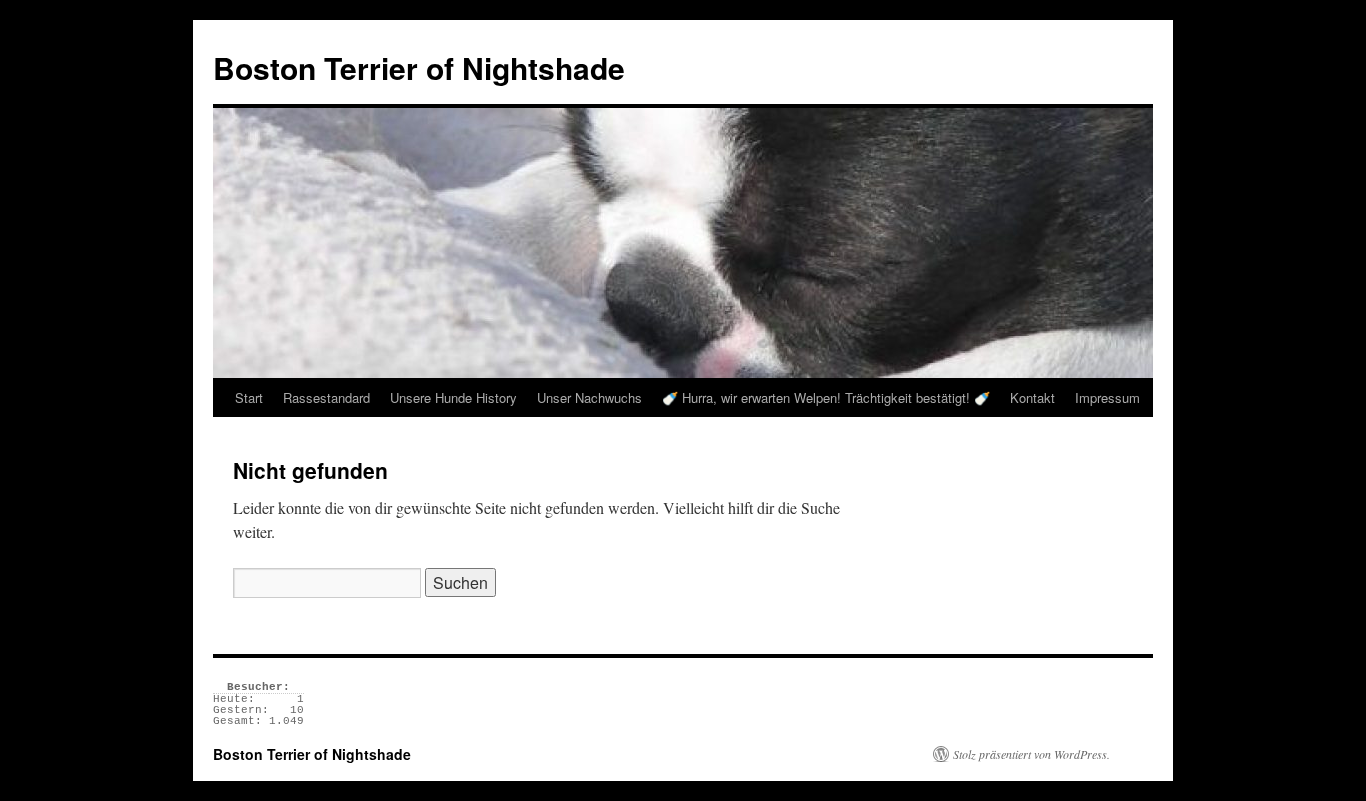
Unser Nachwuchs (589, 397)
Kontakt (1032, 397)
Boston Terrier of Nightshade (419, 67)
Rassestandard (326, 397)
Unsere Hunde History (453, 397)
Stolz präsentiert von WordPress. (1031, 754)
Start (249, 397)
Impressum (1107, 397)
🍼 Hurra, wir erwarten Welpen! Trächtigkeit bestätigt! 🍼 (826, 397)
